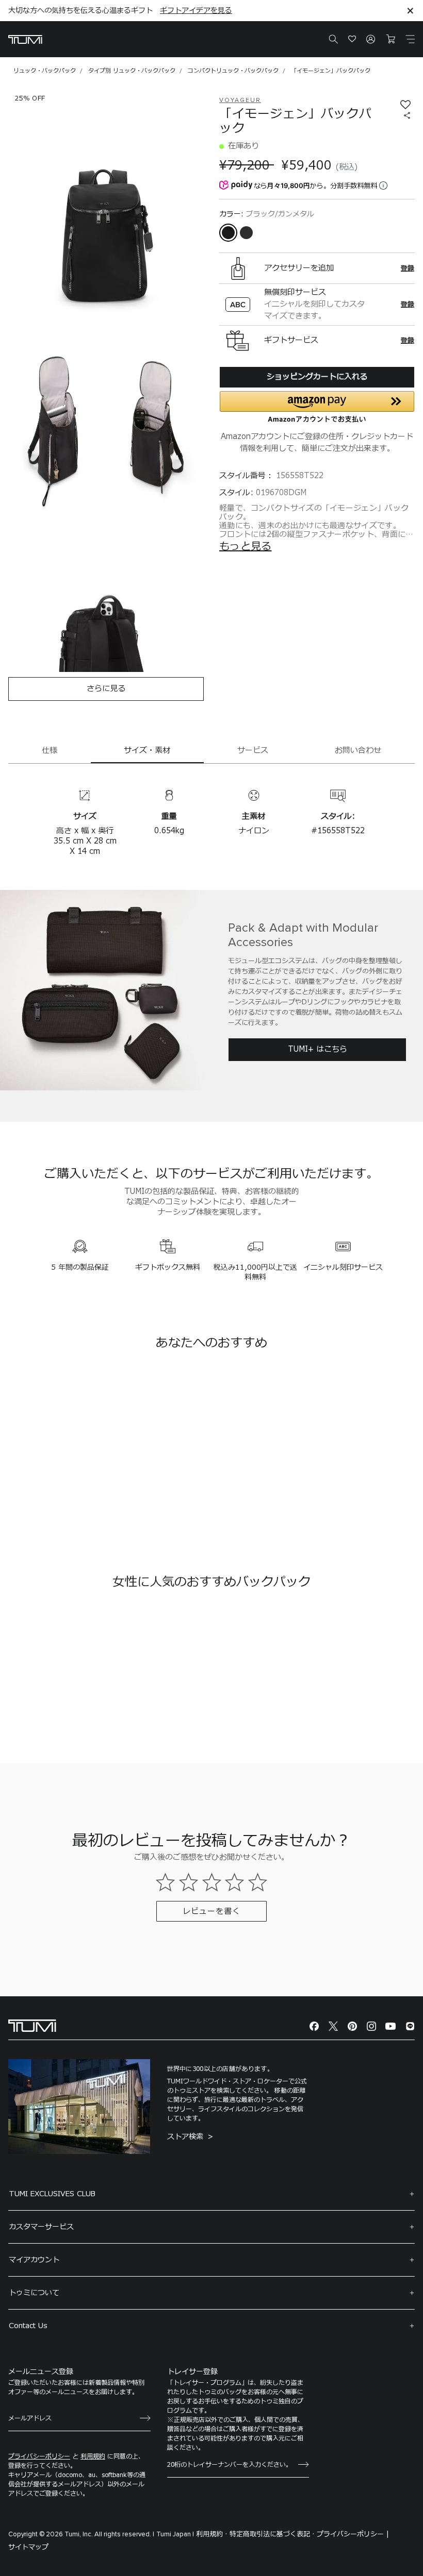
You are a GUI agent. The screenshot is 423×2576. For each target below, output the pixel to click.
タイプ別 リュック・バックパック (132, 71)
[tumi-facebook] (314, 2026)
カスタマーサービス (41, 2227)
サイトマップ (28, 2547)
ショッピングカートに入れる (317, 377)
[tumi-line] (410, 2026)
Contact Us (28, 2326)
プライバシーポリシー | (353, 2534)
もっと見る (246, 547)
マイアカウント (34, 2260)
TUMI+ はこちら (318, 1049)
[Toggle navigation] (410, 39)
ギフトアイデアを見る (196, 11)
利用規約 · (212, 2534)
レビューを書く (211, 1912)
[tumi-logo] (32, 2025)
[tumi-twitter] (333, 2026)
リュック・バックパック (45, 71)
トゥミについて (34, 2293)
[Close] (410, 11)
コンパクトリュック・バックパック (233, 71)
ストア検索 (186, 2137)
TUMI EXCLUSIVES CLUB (52, 2194)
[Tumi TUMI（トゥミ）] (25, 39)
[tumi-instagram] (371, 2026)
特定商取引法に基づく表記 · (272, 2534)
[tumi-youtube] (391, 2026)
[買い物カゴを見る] (391, 39)
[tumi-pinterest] (352, 2026)
